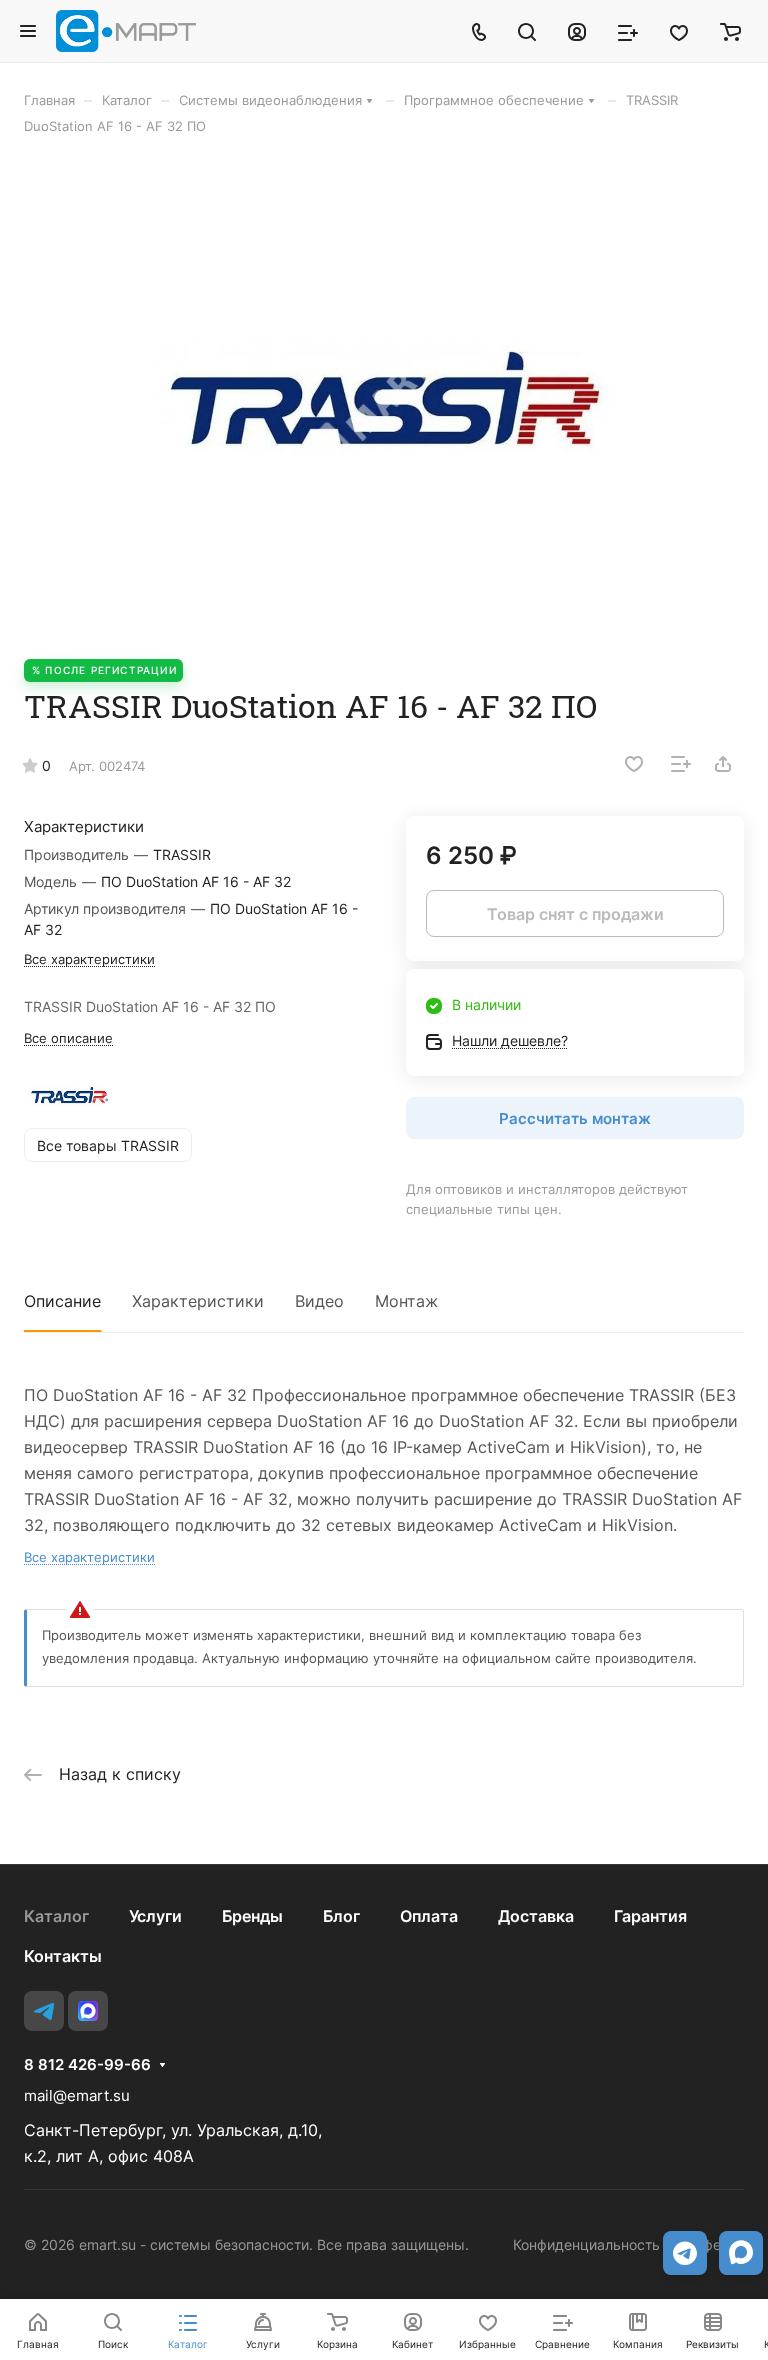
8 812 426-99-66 (87, 2065)
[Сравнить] (681, 764)
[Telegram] (44, 2011)
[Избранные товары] (679, 31)
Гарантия (650, 1916)
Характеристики (198, 1301)
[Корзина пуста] (730, 31)
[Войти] (577, 31)
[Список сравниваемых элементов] (628, 31)
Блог (341, 1916)
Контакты (63, 1956)
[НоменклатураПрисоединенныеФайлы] (384, 397)
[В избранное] (634, 764)
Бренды (252, 1916)
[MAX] (88, 2011)
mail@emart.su (77, 2095)
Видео (319, 1301)
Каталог (56, 1916)
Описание (62, 1301)
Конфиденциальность (586, 2244)
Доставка (536, 1916)
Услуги (155, 1916)
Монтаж (406, 1301)
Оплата (429, 1916)
